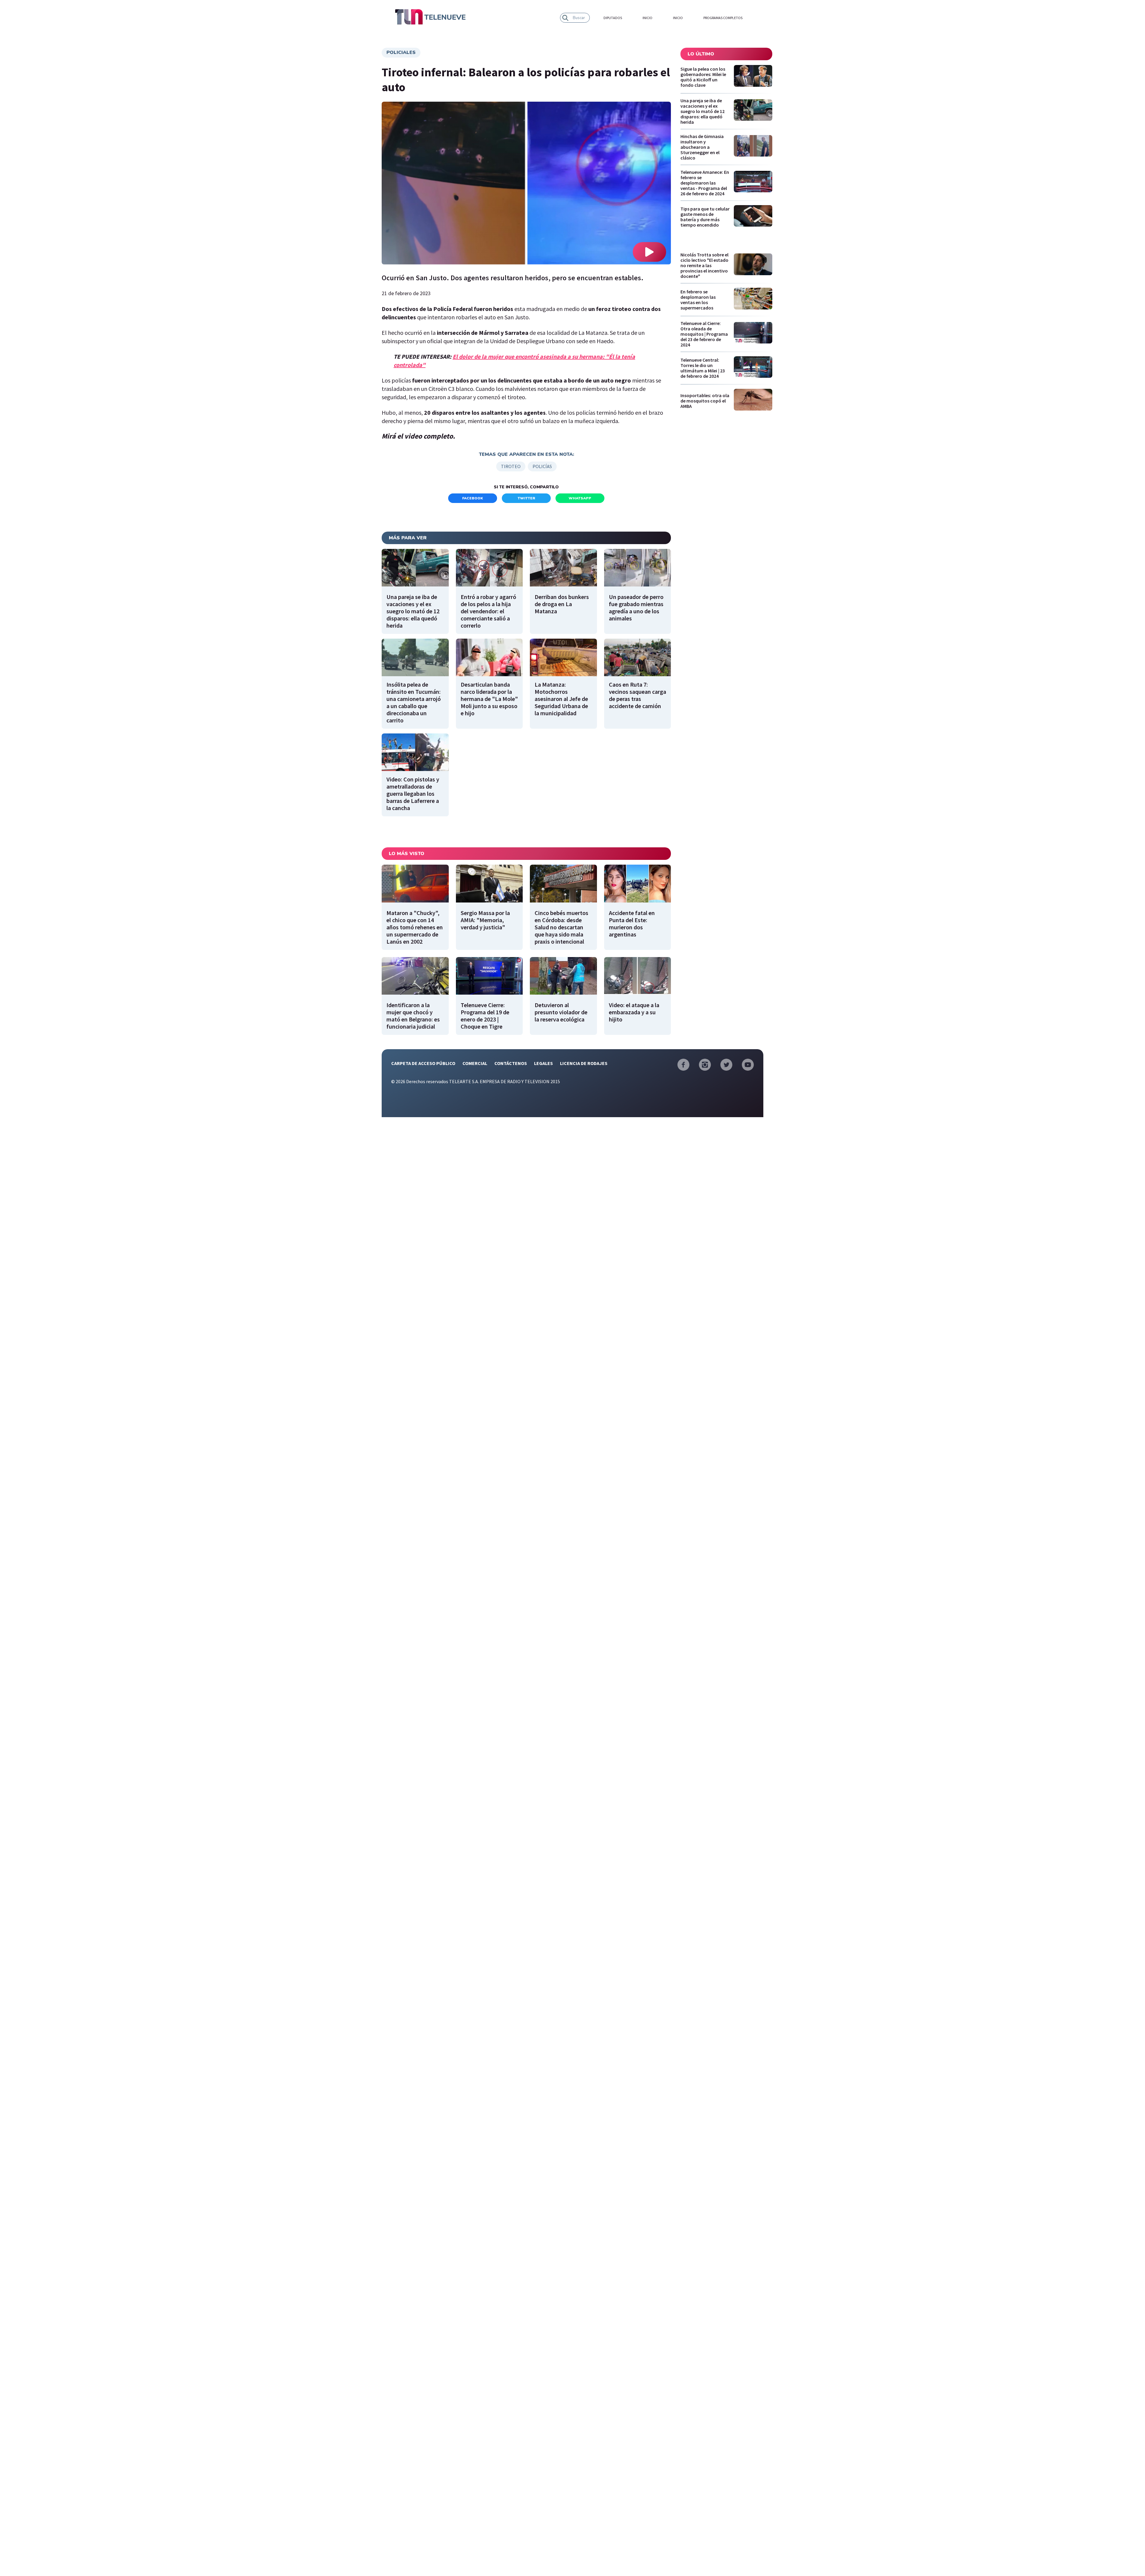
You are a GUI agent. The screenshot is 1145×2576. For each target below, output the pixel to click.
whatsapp (580, 498)
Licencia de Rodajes (584, 1063)
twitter (526, 498)
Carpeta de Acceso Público (423, 1063)
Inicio (647, 18)
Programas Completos (723, 18)
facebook (473, 498)
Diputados (613, 18)
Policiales (401, 52)
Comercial (475, 1063)
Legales (543, 1063)
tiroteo (511, 466)
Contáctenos (511, 1063)
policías (542, 466)
